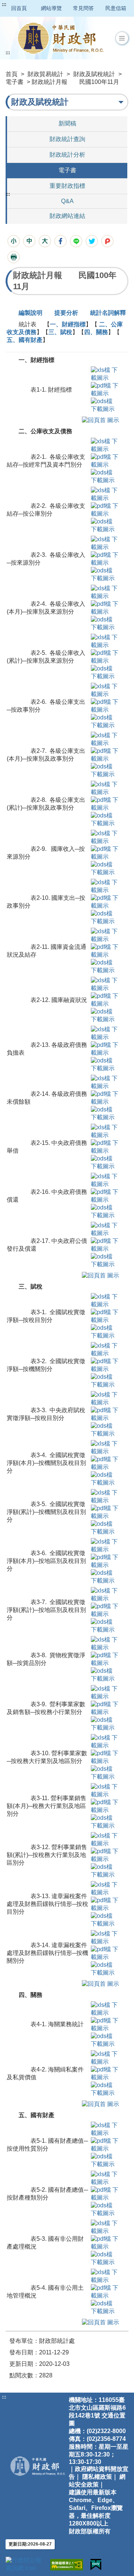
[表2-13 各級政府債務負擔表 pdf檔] (108, 1049)
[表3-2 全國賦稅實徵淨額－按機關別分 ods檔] (105, 1380)
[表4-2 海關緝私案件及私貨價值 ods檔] (105, 2089)
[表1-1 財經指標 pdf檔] (105, 389)
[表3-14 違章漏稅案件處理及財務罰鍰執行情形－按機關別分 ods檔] (105, 1968)
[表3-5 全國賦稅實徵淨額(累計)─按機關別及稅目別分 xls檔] (105, 1496)
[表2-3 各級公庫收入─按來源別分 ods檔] (105, 574)
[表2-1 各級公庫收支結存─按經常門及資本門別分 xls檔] (108, 445)
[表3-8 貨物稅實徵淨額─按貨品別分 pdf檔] (105, 1659)
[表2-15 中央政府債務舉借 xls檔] (108, 1131)
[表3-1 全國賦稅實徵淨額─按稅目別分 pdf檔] (105, 1316)
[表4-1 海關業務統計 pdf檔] (105, 2024)
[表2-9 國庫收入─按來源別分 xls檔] (108, 837)
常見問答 (83, 8)
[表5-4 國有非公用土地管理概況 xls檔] (105, 2276)
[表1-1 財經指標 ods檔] (105, 405)
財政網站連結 (67, 216)
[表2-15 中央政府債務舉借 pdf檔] (108, 1147)
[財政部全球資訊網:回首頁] (61, 38)
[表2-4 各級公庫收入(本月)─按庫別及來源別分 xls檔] (108, 592)
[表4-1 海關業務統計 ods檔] (105, 2040)
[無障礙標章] (67, 2565)
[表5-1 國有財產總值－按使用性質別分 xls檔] (105, 2129)
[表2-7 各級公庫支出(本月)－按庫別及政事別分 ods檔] (105, 770)
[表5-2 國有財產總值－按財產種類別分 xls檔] (105, 2178)
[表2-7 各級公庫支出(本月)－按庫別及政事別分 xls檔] (108, 739)
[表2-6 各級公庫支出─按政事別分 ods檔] (105, 721)
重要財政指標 (67, 186)
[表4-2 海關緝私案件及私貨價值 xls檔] (105, 2058)
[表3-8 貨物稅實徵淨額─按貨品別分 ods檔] (105, 1674)
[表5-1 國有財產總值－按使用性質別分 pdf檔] (105, 2144)
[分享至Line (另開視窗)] (76, 241)
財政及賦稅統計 (94, 74)
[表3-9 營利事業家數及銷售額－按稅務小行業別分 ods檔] (105, 1723)
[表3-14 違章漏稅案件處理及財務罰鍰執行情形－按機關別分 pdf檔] (105, 1953)
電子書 (15, 82)
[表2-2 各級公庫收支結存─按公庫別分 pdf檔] (108, 510)
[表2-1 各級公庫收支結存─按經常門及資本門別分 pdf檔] (108, 461)
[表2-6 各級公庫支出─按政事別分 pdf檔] (108, 706)
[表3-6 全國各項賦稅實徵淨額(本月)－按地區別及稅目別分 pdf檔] (105, 1561)
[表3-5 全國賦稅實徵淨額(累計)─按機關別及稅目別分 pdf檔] (105, 1512)
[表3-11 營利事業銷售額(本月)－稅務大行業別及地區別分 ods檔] (105, 1821)
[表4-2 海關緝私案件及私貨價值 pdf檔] (105, 2073)
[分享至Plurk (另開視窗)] (107, 241)
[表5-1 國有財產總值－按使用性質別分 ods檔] (105, 2160)
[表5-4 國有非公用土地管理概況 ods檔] (105, 2307)
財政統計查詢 (67, 139)
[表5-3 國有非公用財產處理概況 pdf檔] (105, 2242)
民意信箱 (116, 8)
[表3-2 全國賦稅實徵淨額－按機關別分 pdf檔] (105, 1365)
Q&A (67, 201)
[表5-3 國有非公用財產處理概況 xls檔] (105, 2227)
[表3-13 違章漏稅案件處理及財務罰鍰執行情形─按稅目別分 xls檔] (105, 1888)
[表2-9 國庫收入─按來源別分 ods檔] (105, 868)
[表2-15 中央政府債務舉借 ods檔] (105, 1162)
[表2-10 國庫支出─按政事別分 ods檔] (105, 917)
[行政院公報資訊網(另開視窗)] (24, 2564)
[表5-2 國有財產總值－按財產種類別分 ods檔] (105, 2209)
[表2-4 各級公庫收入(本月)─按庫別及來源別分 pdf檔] (108, 608)
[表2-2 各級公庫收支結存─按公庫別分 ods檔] (105, 525)
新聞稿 (67, 123)
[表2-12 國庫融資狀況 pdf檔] (108, 1000)
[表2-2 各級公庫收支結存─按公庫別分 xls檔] (108, 494)
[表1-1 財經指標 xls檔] (105, 374)
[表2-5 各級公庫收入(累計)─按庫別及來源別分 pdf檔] (108, 657)
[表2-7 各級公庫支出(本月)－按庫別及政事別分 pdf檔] (108, 755)
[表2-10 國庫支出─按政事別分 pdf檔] (108, 902)
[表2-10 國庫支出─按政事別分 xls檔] (108, 886)
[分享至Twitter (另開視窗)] (92, 241)
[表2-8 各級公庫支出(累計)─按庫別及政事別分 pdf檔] (108, 804)
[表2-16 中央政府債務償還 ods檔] (105, 1211)
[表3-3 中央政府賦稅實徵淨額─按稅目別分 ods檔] (105, 1429)
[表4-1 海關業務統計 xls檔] (105, 2009)
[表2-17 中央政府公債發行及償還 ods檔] (105, 1260)
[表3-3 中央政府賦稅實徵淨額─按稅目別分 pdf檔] (105, 1414)
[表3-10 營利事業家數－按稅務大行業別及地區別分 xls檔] (105, 1741)
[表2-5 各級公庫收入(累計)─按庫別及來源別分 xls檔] (108, 641)
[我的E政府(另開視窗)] (96, 2565)
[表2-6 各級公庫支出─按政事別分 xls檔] (108, 690)
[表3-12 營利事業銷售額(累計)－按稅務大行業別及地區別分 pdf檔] (105, 1855)
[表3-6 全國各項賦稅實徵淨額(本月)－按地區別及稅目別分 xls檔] (105, 1545)
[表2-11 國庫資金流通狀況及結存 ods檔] (105, 966)
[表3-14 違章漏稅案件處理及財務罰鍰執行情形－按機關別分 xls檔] (105, 1937)
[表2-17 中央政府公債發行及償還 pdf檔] (108, 1245)
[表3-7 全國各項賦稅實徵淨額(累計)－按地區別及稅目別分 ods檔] (105, 1625)
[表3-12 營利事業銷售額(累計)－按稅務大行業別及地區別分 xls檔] (105, 1839)
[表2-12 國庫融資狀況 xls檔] (108, 984)
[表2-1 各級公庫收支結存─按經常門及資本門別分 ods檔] (105, 476)
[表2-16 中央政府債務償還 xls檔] (108, 1180)
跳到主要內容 (20, 4)
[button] (122, 38)
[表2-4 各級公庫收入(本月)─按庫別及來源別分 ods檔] (105, 623)
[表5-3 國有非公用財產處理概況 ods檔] (105, 2258)
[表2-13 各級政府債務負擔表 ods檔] (105, 1064)
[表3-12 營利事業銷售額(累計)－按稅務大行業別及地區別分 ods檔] (105, 1870)
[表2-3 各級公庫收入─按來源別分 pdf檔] (108, 559)
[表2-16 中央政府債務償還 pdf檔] (108, 1196)
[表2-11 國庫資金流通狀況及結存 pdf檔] (108, 951)
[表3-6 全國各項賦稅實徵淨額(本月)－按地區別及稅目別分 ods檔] (105, 1576)
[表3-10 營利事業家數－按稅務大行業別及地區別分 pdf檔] (105, 1757)
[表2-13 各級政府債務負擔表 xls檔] (108, 1033)
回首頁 (19, 8)
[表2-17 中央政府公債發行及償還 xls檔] (108, 1229)
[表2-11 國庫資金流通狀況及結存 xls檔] (108, 935)
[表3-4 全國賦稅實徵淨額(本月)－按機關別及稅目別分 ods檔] (105, 1478)
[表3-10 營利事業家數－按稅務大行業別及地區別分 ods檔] (105, 1772)
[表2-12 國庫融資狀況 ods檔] (105, 1015)
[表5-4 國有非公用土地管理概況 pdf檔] (105, 2291)
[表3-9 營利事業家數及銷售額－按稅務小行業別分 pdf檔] (105, 1708)
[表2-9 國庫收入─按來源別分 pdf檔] (108, 853)
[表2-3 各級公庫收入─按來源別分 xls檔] (108, 543)
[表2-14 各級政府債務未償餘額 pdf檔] (108, 1098)
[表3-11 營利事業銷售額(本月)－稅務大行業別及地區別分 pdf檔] (105, 1806)
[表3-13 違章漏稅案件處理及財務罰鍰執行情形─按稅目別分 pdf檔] (105, 1904)
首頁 (12, 74)
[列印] (14, 257)
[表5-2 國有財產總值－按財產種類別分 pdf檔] (105, 2193)
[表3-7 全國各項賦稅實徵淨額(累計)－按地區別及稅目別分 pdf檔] (105, 1610)
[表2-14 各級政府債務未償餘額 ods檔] (105, 1113)
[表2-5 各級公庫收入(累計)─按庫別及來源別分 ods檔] (105, 672)
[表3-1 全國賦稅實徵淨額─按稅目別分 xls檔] (105, 1300)
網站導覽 (51, 8)
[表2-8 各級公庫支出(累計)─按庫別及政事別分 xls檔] (108, 788)
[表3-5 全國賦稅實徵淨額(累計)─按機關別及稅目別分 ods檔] (105, 1527)
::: (4, 4)
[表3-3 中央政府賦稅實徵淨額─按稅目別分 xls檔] (105, 1398)
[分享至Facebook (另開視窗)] (60, 241)
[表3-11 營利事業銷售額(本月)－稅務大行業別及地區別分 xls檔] (105, 1790)
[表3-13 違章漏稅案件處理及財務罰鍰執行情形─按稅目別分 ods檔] (105, 1919)
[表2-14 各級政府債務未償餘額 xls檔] (108, 1082)
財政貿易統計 (45, 74)
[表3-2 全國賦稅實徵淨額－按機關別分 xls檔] (105, 1349)
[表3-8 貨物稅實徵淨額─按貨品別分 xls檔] (105, 1643)
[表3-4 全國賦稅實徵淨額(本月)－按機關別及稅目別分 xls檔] (105, 1447)
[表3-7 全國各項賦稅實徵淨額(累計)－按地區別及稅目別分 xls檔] (105, 1594)
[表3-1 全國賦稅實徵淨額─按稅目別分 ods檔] (105, 1331)
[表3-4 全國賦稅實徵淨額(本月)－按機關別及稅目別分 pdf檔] (105, 1463)
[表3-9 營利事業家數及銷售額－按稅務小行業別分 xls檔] (105, 1692)
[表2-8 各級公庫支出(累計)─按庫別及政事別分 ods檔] (105, 819)
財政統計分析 (67, 155)
